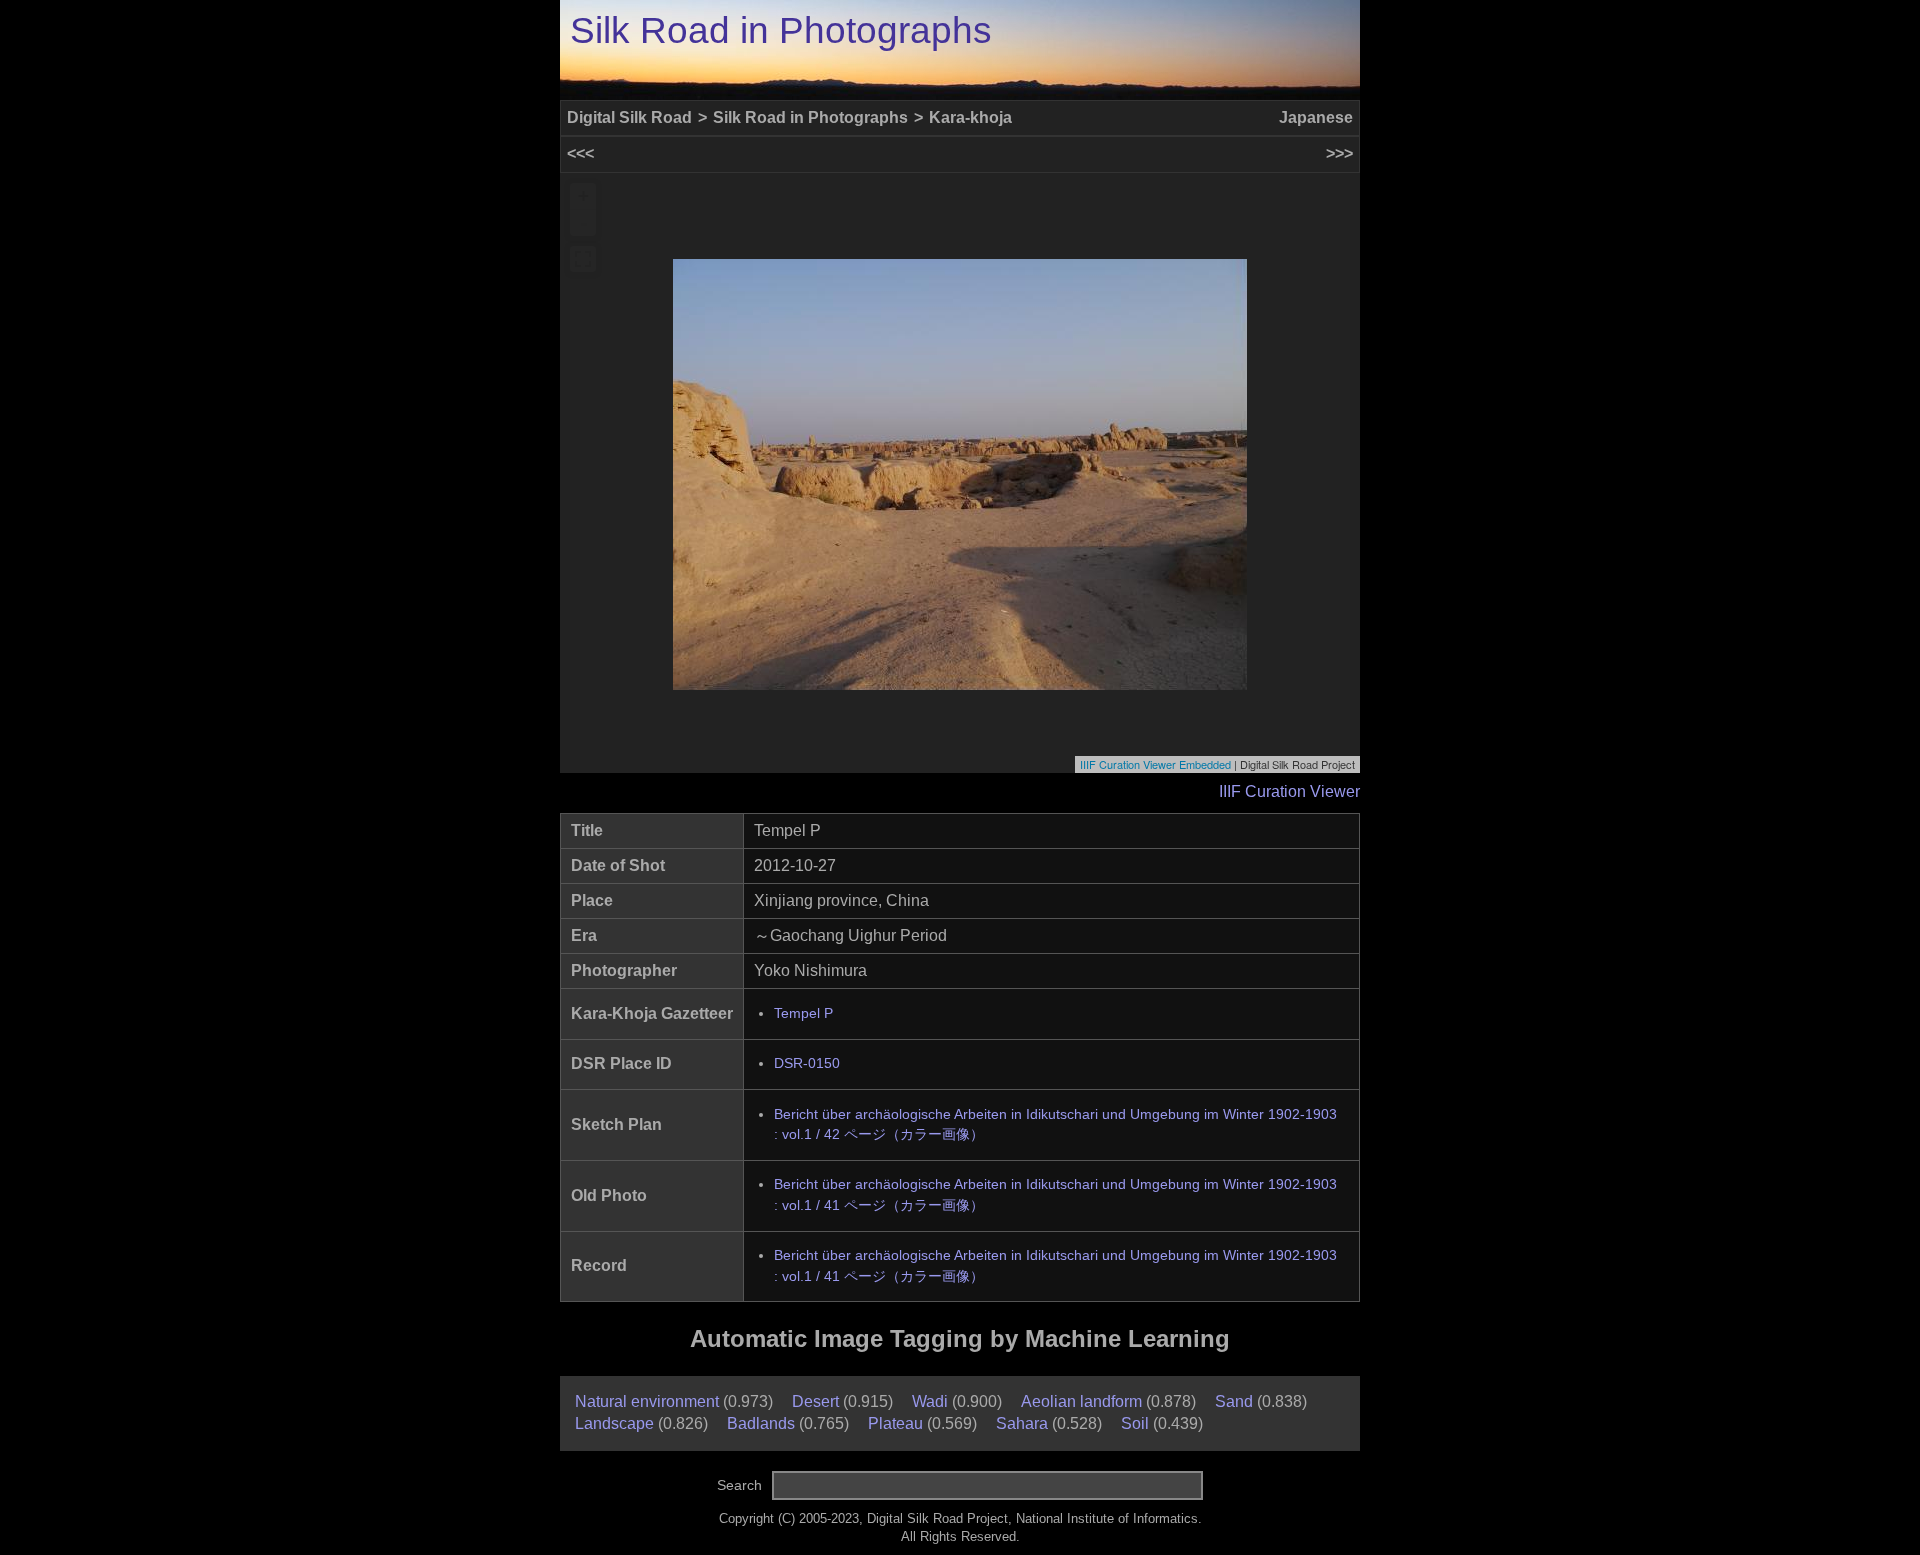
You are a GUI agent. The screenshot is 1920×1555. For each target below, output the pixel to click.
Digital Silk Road (629, 117)
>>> (1339, 153)
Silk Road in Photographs (781, 30)
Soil (1135, 1423)
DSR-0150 (807, 1063)
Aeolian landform (1081, 1401)
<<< (580, 153)
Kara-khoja (970, 117)
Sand (1234, 1401)
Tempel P (803, 1013)
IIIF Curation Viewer (1289, 791)
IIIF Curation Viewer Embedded (1155, 764)
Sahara (1022, 1423)
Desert (815, 1401)
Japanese (1316, 117)
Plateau (895, 1423)
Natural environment (647, 1401)
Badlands (761, 1423)
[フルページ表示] (583, 259)
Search (739, 1485)
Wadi (930, 1401)
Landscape (614, 1423)
